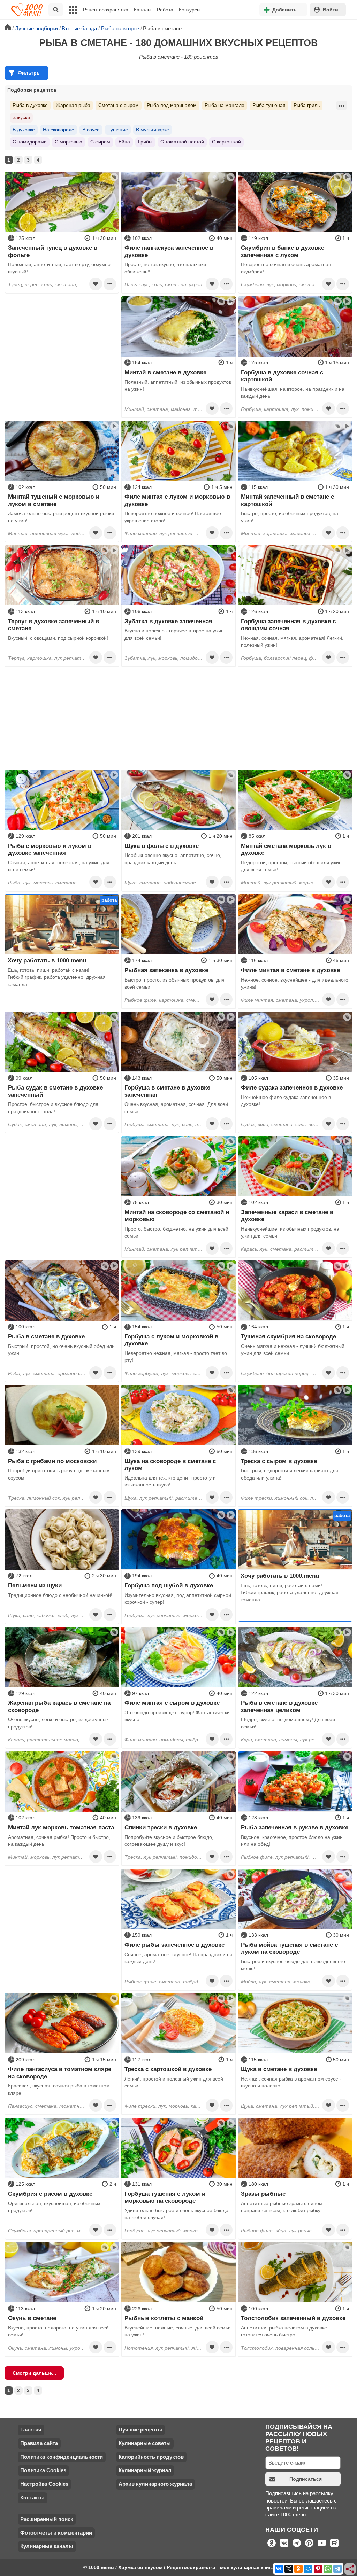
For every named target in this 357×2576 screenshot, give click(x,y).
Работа (165, 10)
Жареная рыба (73, 105)
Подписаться (306, 2479)
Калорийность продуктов (151, 2457)
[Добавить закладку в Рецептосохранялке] (96, 284)
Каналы (143, 10)
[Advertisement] (62, 340)
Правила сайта (39, 2443)
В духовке (24, 130)
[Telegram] (337, 2569)
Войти (331, 10)
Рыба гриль (307, 105)
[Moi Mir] (308, 2569)
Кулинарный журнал (145, 2470)
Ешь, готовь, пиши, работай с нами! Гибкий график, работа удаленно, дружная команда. (57, 977)
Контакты (32, 2497)
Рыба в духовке (30, 105)
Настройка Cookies (44, 2484)
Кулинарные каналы (47, 2546)
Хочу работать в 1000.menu (47, 960)
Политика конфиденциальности (62, 2457)
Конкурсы (190, 10)
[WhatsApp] (328, 2569)
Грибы (145, 142)
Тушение (118, 130)
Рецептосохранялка (106, 10)
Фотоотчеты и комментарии (56, 2533)
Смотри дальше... (34, 2373)
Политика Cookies (43, 2470)
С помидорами (30, 142)
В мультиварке (153, 130)
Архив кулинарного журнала (155, 2484)
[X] (289, 2569)
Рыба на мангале (225, 105)
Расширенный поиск (47, 2519)
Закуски (21, 117)
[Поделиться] (350, 2569)
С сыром (100, 142)
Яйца (124, 142)
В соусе (91, 130)
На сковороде (59, 130)
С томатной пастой (182, 142)
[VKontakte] (279, 2569)
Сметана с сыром (119, 105)
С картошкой (226, 142)
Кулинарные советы (145, 2443)
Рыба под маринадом (172, 105)
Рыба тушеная (269, 105)
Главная (31, 2430)
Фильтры (29, 73)
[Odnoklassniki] (298, 2569)
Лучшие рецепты (140, 2430)
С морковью (69, 142)
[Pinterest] (318, 2569)
